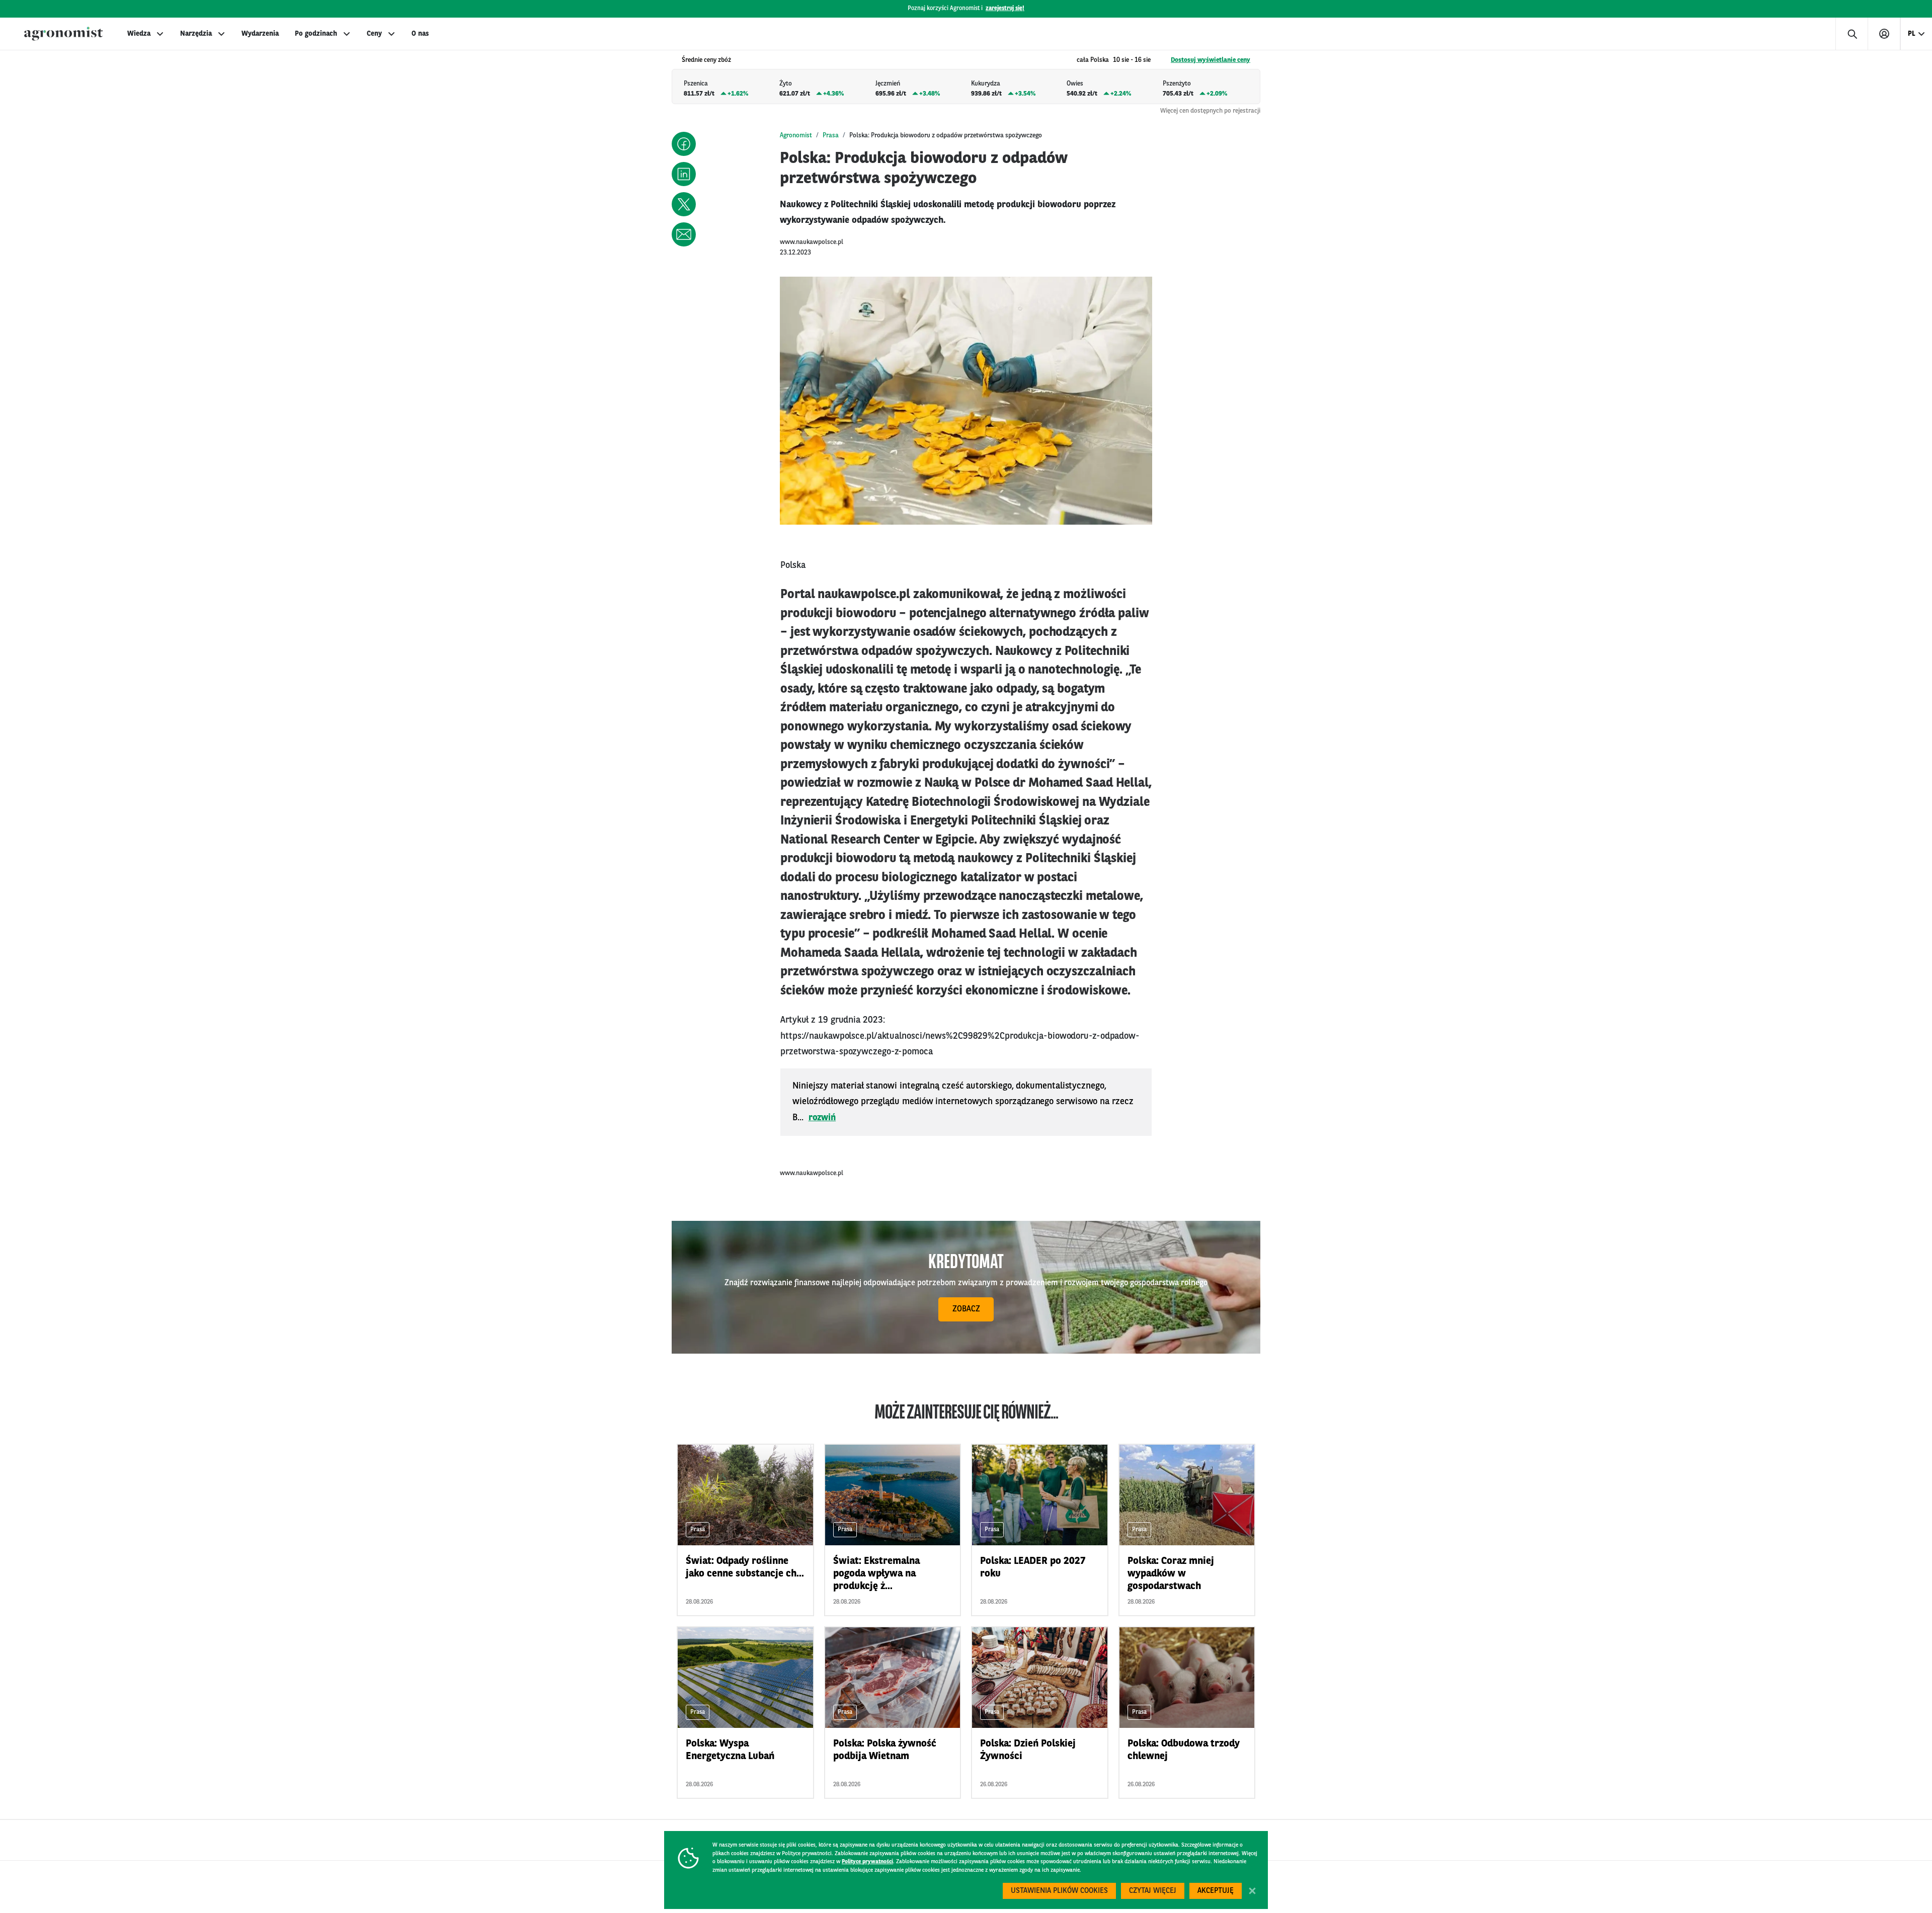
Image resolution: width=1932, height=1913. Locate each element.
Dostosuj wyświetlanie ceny (1211, 60)
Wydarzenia (260, 34)
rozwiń (822, 1118)
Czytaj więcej (1153, 1891)
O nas (420, 34)
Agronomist (796, 136)
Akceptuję (1216, 1891)
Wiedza (139, 34)
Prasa (831, 136)
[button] (684, 144)
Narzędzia (196, 34)
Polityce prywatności (867, 1862)
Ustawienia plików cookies (1059, 1891)
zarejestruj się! (1005, 9)
